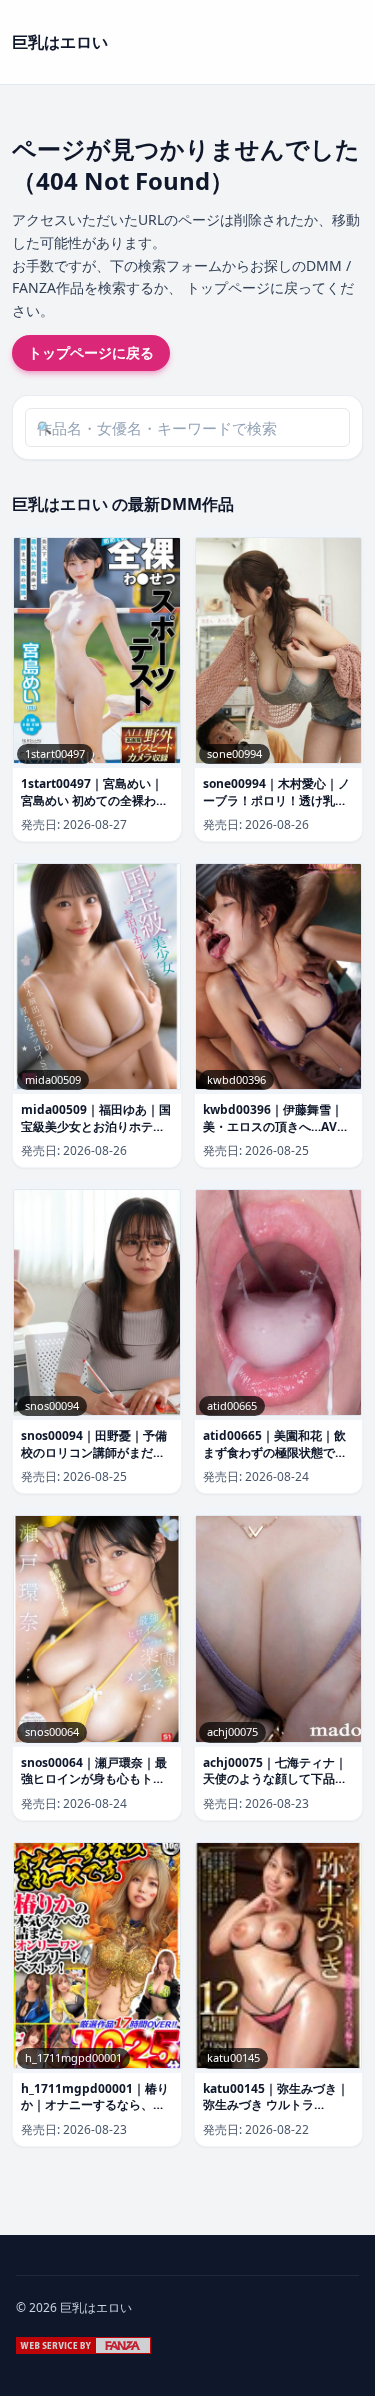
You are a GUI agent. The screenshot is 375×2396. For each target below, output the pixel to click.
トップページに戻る (91, 352)
